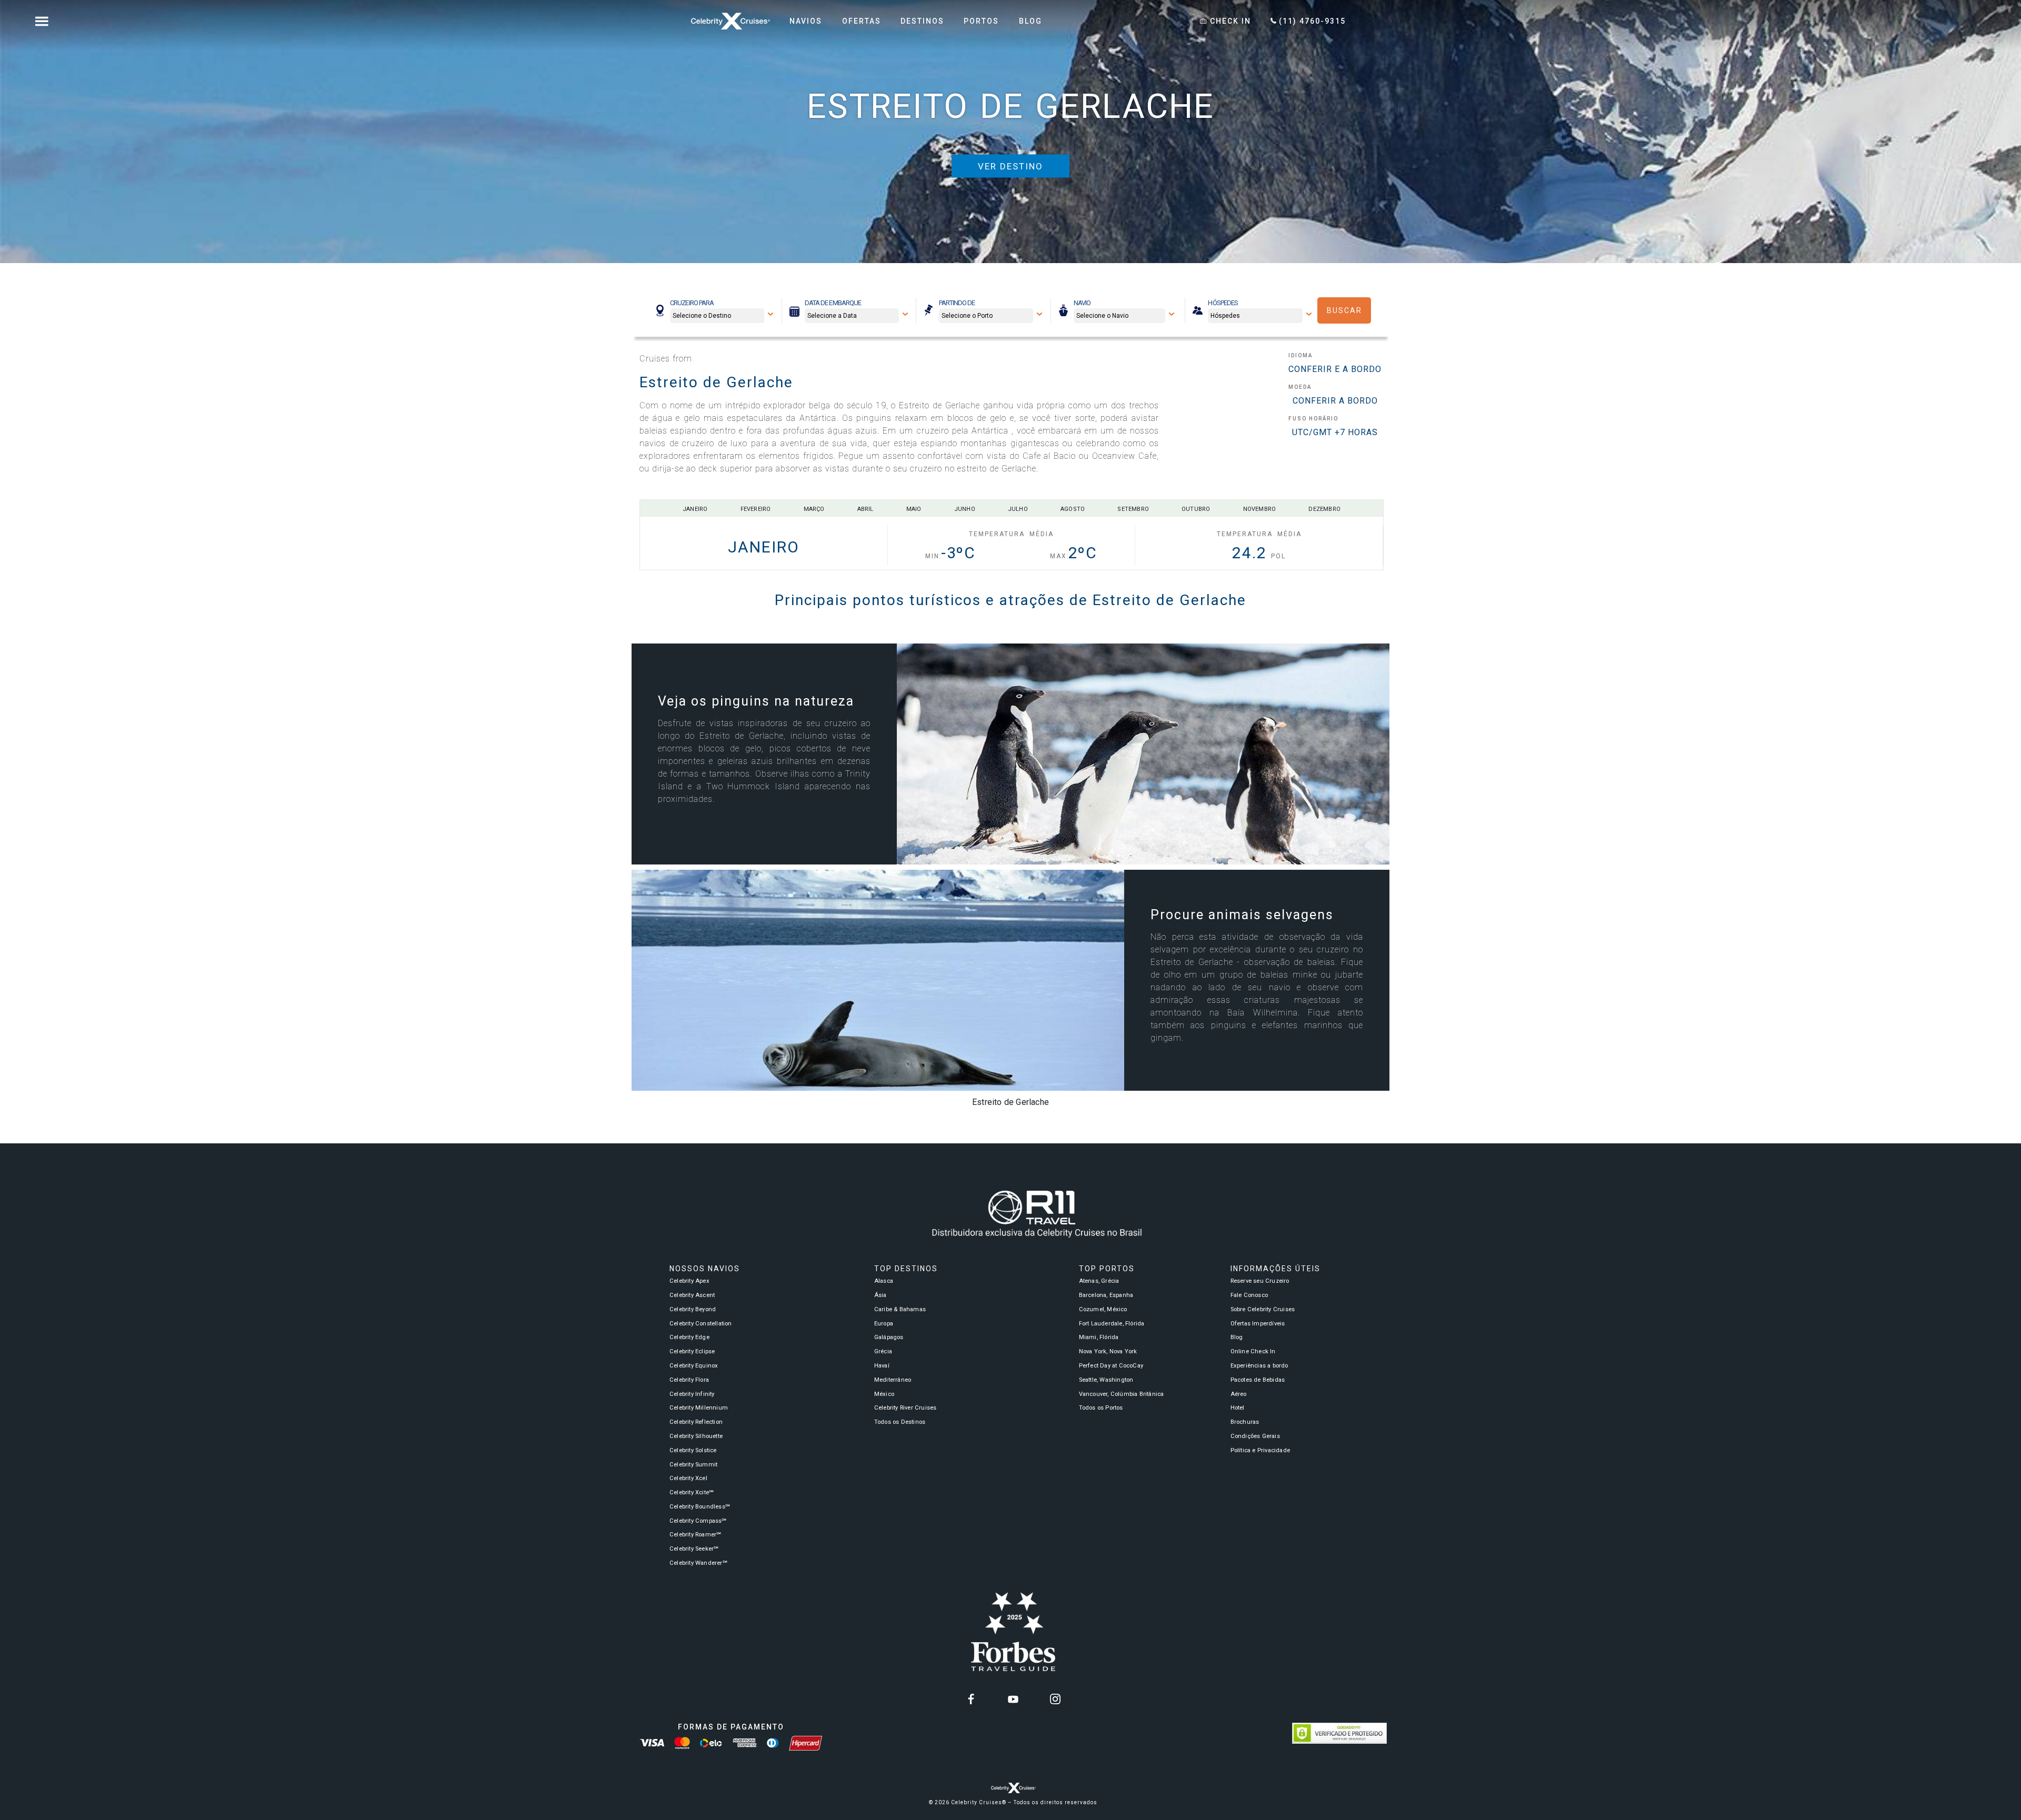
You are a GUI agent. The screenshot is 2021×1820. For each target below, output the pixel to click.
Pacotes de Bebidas (1258, 1380)
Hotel (1238, 1408)
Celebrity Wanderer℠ (698, 1563)
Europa (884, 1324)
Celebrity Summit (693, 1465)
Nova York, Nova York (1108, 1351)
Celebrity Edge (689, 1337)
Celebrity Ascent (692, 1295)
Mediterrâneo (893, 1380)
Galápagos (889, 1337)
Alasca (884, 1281)
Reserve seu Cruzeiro (1260, 1281)
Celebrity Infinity (692, 1394)
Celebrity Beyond (693, 1309)
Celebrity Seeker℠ (694, 1549)
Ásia (881, 1295)
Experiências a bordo (1259, 1366)
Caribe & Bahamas (900, 1309)
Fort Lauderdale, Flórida (1112, 1324)
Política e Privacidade (1260, 1450)
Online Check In (1253, 1351)
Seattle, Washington (1106, 1380)
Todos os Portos (1101, 1408)
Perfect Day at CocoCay (1111, 1366)
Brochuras (1245, 1422)
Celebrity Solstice (693, 1450)
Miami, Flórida (1099, 1337)
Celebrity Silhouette (696, 1436)
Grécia (883, 1351)
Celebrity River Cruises (906, 1408)
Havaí (882, 1366)
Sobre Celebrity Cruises (1263, 1309)
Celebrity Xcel (688, 1478)
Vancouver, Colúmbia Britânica (1122, 1394)
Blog (1237, 1337)
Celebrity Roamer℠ (695, 1535)
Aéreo (1239, 1394)
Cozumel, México (1103, 1309)
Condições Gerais (1255, 1436)
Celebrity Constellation (701, 1324)
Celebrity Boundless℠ (700, 1507)
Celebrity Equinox (694, 1366)
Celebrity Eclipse (692, 1351)
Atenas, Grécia (1099, 1281)
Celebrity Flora (689, 1380)
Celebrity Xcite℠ (692, 1492)
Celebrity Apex (689, 1281)
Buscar (1344, 310)
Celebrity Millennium (699, 1408)
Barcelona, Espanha (1106, 1295)
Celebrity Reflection (696, 1422)
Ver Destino (1010, 166)
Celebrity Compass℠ (698, 1521)
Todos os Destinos (900, 1422)
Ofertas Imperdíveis (1258, 1324)
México (884, 1394)
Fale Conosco (1249, 1295)
